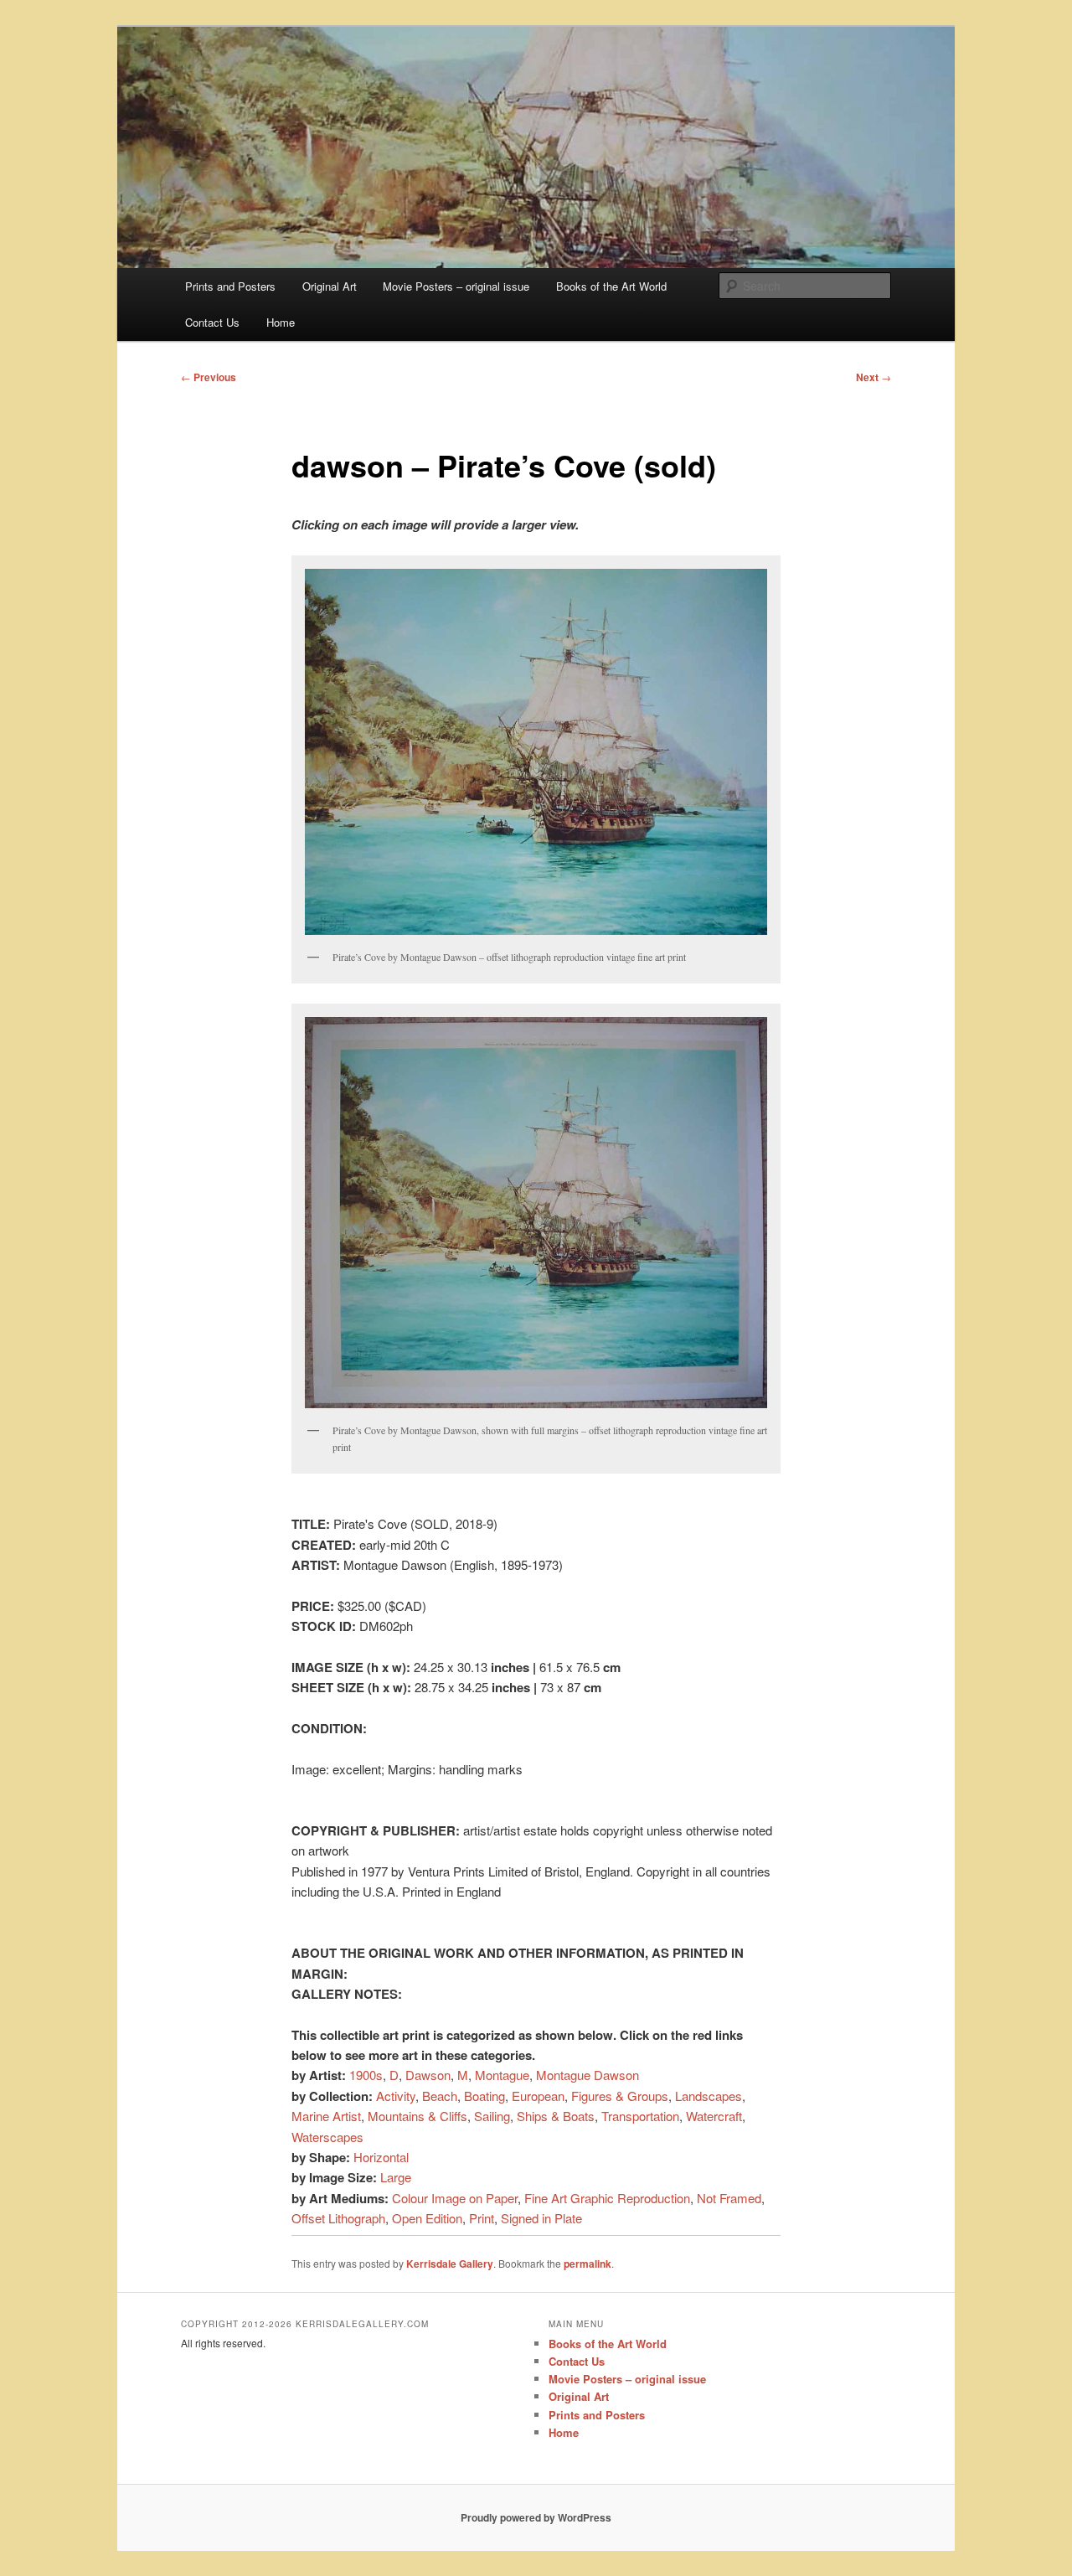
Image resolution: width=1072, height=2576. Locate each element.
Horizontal (381, 2157)
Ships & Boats (556, 2116)
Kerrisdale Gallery (450, 2264)
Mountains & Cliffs (417, 2116)
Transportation (640, 2116)
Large (396, 2177)
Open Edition (427, 2218)
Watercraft (714, 2116)
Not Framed (729, 2198)
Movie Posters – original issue (456, 286)
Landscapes (709, 2096)
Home (281, 322)
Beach (440, 2096)
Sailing (492, 2116)
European (538, 2096)
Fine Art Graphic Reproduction (607, 2198)
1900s (366, 2075)
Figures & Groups (620, 2096)
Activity (396, 2096)
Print (482, 2218)
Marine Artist (326, 2116)
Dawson (428, 2075)
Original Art (330, 286)
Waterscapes (327, 2137)
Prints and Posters (230, 286)
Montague (502, 2075)
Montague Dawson (588, 2075)
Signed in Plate (541, 2218)
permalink (588, 2264)
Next (874, 377)
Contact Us (212, 322)
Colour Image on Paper (455, 2198)
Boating (484, 2096)
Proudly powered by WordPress (536, 2517)
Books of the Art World (611, 286)
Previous (209, 377)
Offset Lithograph (338, 2218)
